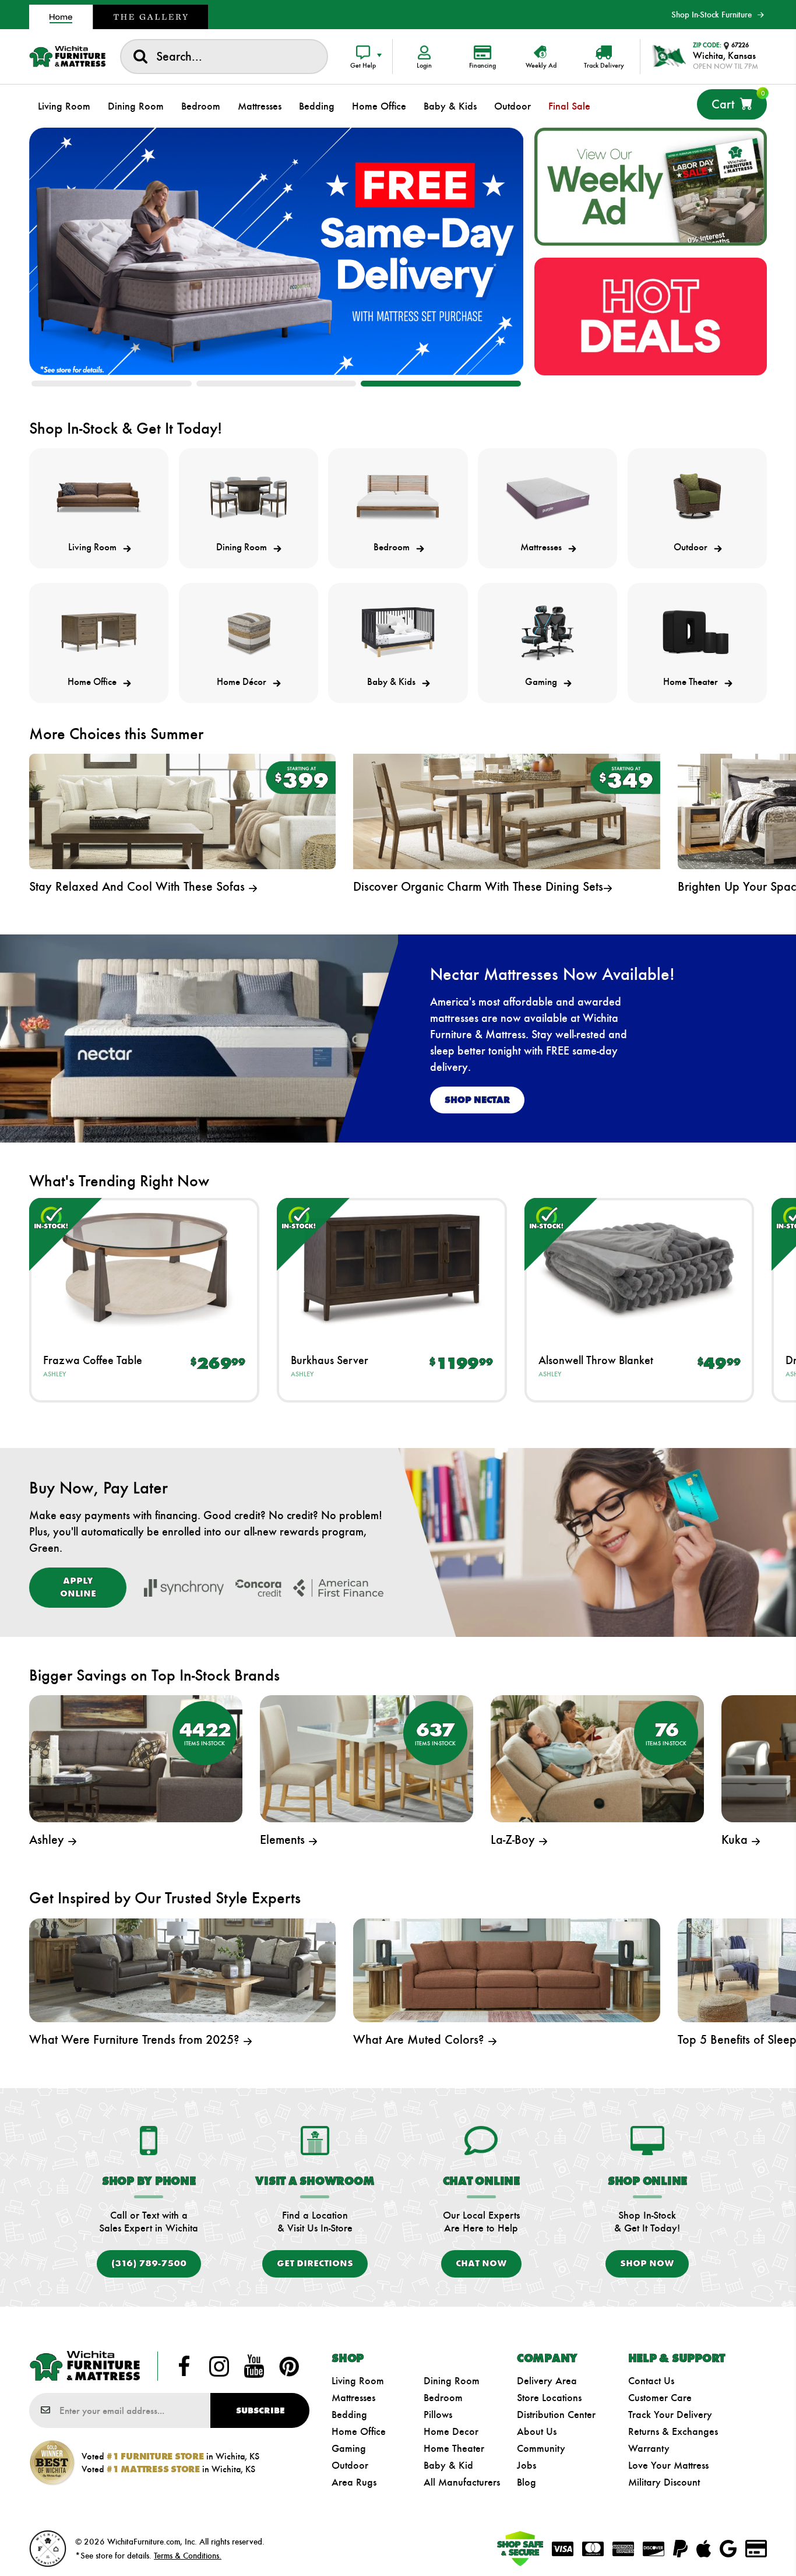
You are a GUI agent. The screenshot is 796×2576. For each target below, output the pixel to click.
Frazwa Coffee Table (93, 1360)
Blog (526, 2482)
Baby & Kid (448, 2465)
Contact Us (651, 2381)
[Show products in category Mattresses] (547, 498)
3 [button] (441, 384)
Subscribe (260, 2410)
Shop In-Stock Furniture (712, 15)
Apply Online (78, 1587)
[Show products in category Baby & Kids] (398, 632)
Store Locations (549, 2398)
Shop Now (647, 2263)
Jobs (526, 2465)
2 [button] (277, 384)
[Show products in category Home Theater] (697, 632)
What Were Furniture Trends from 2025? (136, 2039)
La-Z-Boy (515, 1839)
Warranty (649, 2448)
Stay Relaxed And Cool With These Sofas (139, 886)
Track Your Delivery (670, 2415)
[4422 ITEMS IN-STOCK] (136, 1757)
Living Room (358, 2381)
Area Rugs (354, 2482)
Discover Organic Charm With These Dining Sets (478, 886)
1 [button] (112, 384)
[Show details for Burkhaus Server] (392, 1268)
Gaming (349, 2448)
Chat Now (481, 2263)
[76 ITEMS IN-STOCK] (597, 1757)
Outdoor (350, 2465)
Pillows (438, 2415)
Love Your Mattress (668, 2465)
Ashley (54, 1374)
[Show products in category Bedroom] (398, 498)
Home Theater (454, 2448)
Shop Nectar (477, 1100)
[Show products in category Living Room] (99, 498)
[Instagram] (219, 2366)
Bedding (349, 2415)
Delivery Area (547, 2381)
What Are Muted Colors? (420, 2039)
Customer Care (660, 2398)
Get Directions (315, 2263)
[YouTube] (254, 2366)
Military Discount (664, 2482)
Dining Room (452, 2381)
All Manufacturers (462, 2482)
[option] (277, 252)
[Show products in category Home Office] (99, 632)
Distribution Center (556, 2415)
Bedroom (443, 2398)
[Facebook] (184, 2366)
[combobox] (224, 57)
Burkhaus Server (330, 1360)
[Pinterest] (289, 2366)
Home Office (359, 2431)
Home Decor (451, 2431)
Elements (284, 1839)
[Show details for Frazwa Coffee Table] (144, 1268)
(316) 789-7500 (149, 2263)
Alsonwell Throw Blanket (596, 1360)
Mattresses (353, 2398)
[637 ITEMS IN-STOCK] (367, 1757)
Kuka (736, 1839)
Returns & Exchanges (673, 2431)
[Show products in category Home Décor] (249, 632)
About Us (537, 2431)
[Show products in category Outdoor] (697, 498)
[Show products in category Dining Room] (249, 498)
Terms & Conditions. (188, 2556)
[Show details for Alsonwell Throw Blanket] (640, 1268)
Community (541, 2448)
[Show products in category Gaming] (547, 632)
